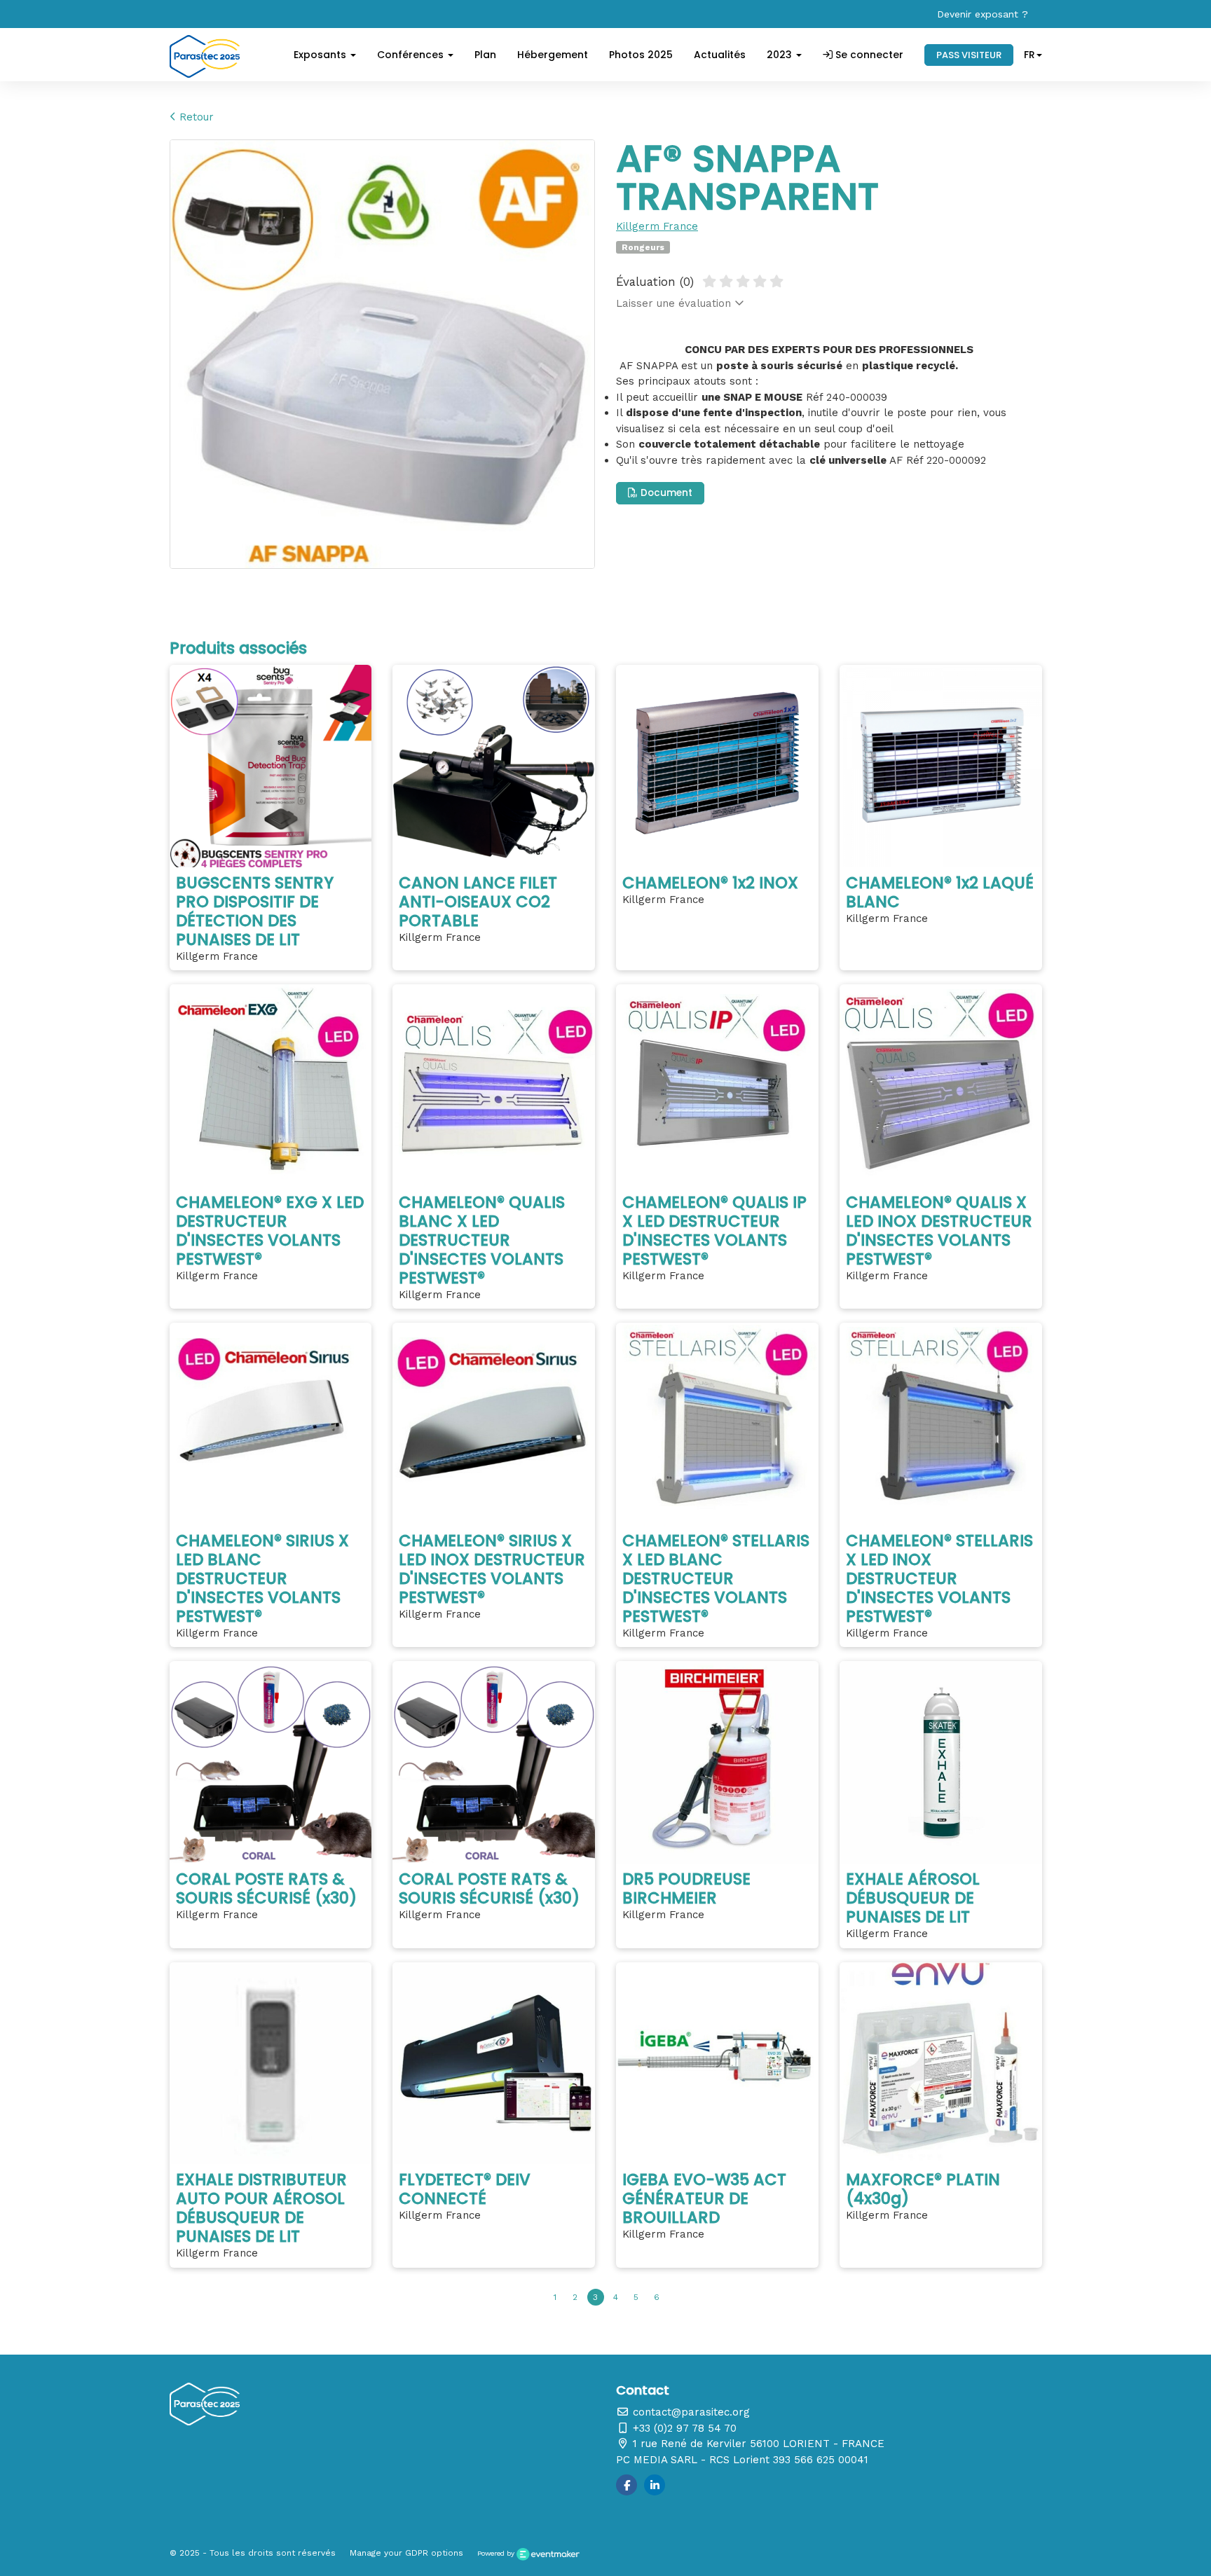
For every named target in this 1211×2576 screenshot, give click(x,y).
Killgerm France (657, 226)
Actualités (720, 55)
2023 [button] (781, 55)
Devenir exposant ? (983, 14)
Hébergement (553, 55)
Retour (195, 117)
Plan (485, 55)
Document (665, 493)
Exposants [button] (321, 55)
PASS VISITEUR (969, 55)
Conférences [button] (412, 55)
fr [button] (1029, 55)
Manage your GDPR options (406, 2553)
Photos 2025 (641, 55)
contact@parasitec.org (690, 2412)
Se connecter (868, 55)
